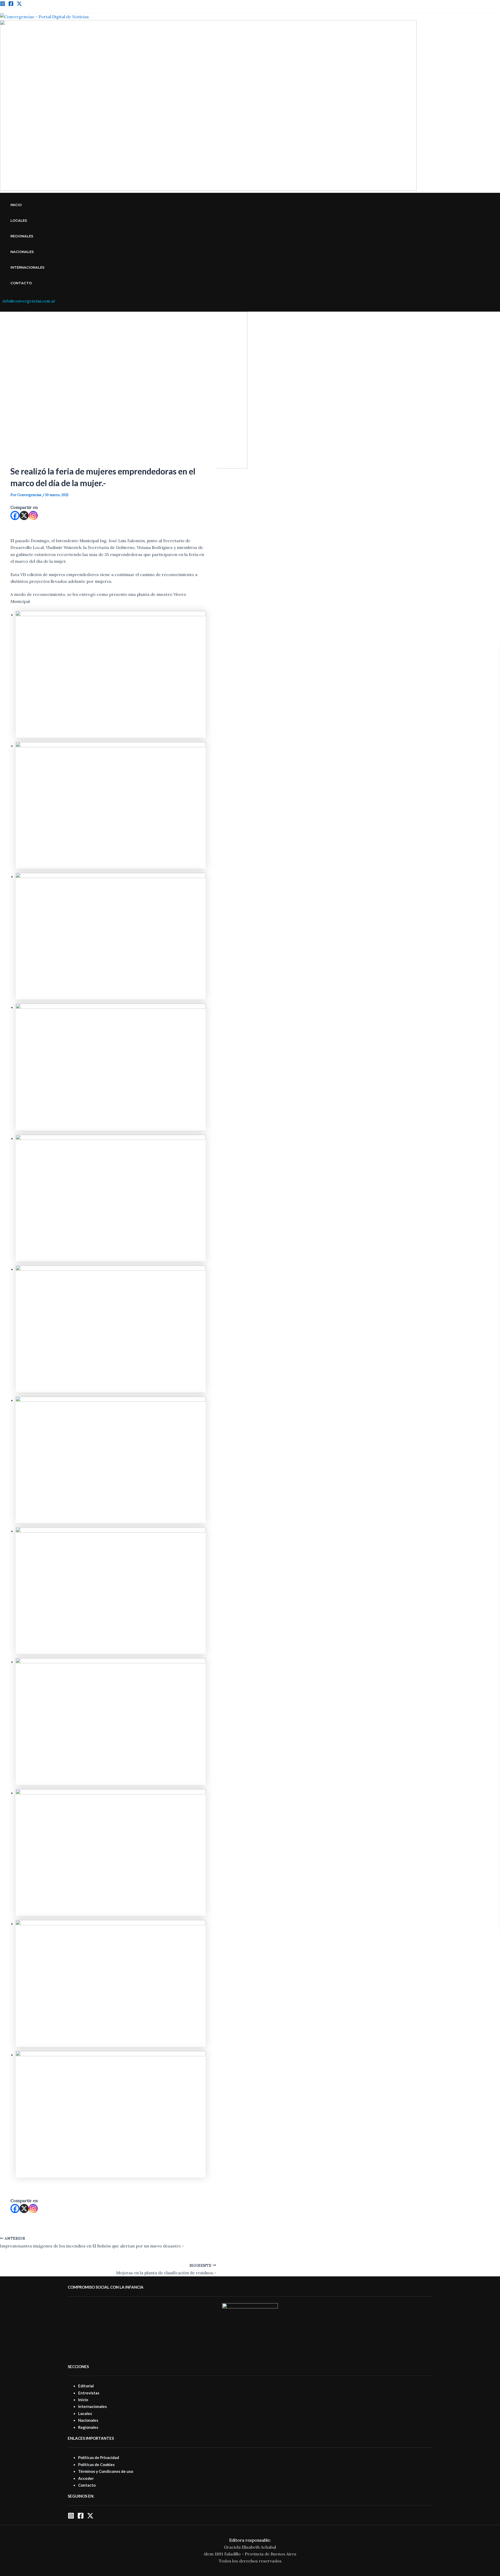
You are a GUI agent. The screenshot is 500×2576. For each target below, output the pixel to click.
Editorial (86, 2386)
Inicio (16, 205)
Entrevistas (89, 2393)
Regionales (22, 236)
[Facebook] (11, 5)
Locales (19, 220)
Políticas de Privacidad (99, 2457)
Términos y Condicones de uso (106, 2471)
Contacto (21, 283)
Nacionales (22, 252)
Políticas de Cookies (96, 2464)
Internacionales (27, 267)
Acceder (86, 2478)
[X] (24, 515)
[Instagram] (3, 5)
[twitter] (19, 5)
